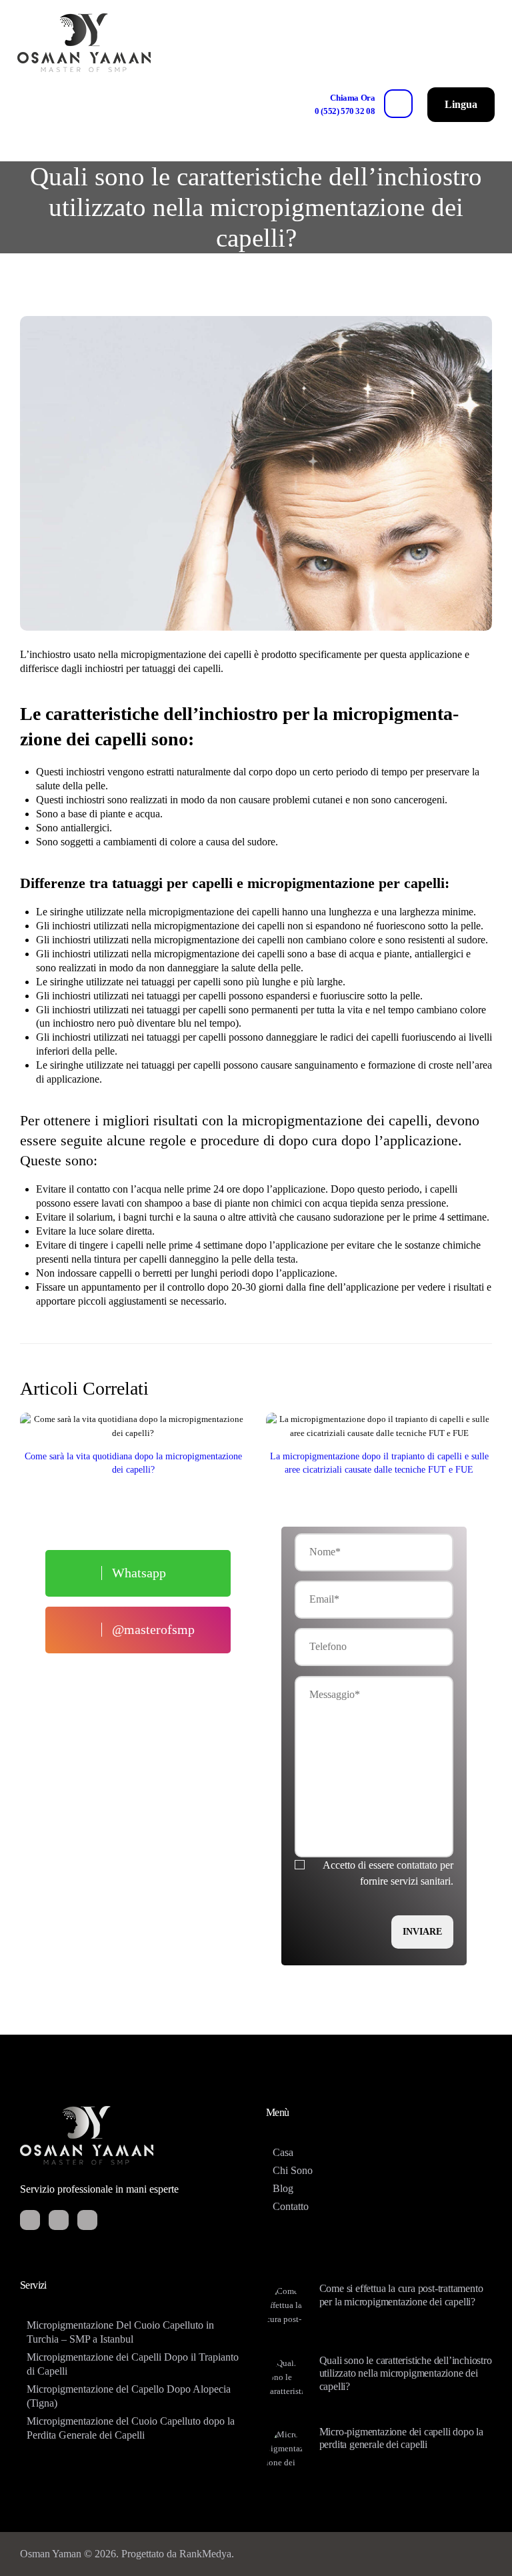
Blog (283, 2188)
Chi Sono (293, 2170)
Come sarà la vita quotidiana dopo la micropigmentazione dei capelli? (133, 1463)
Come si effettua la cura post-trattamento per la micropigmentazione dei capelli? (401, 2295)
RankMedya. (207, 2554)
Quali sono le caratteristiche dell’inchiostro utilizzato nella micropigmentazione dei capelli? (406, 2374)
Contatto (291, 2206)
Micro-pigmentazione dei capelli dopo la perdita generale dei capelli (401, 2439)
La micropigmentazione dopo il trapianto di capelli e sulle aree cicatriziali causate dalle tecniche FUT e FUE (379, 1463)
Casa (283, 2152)
